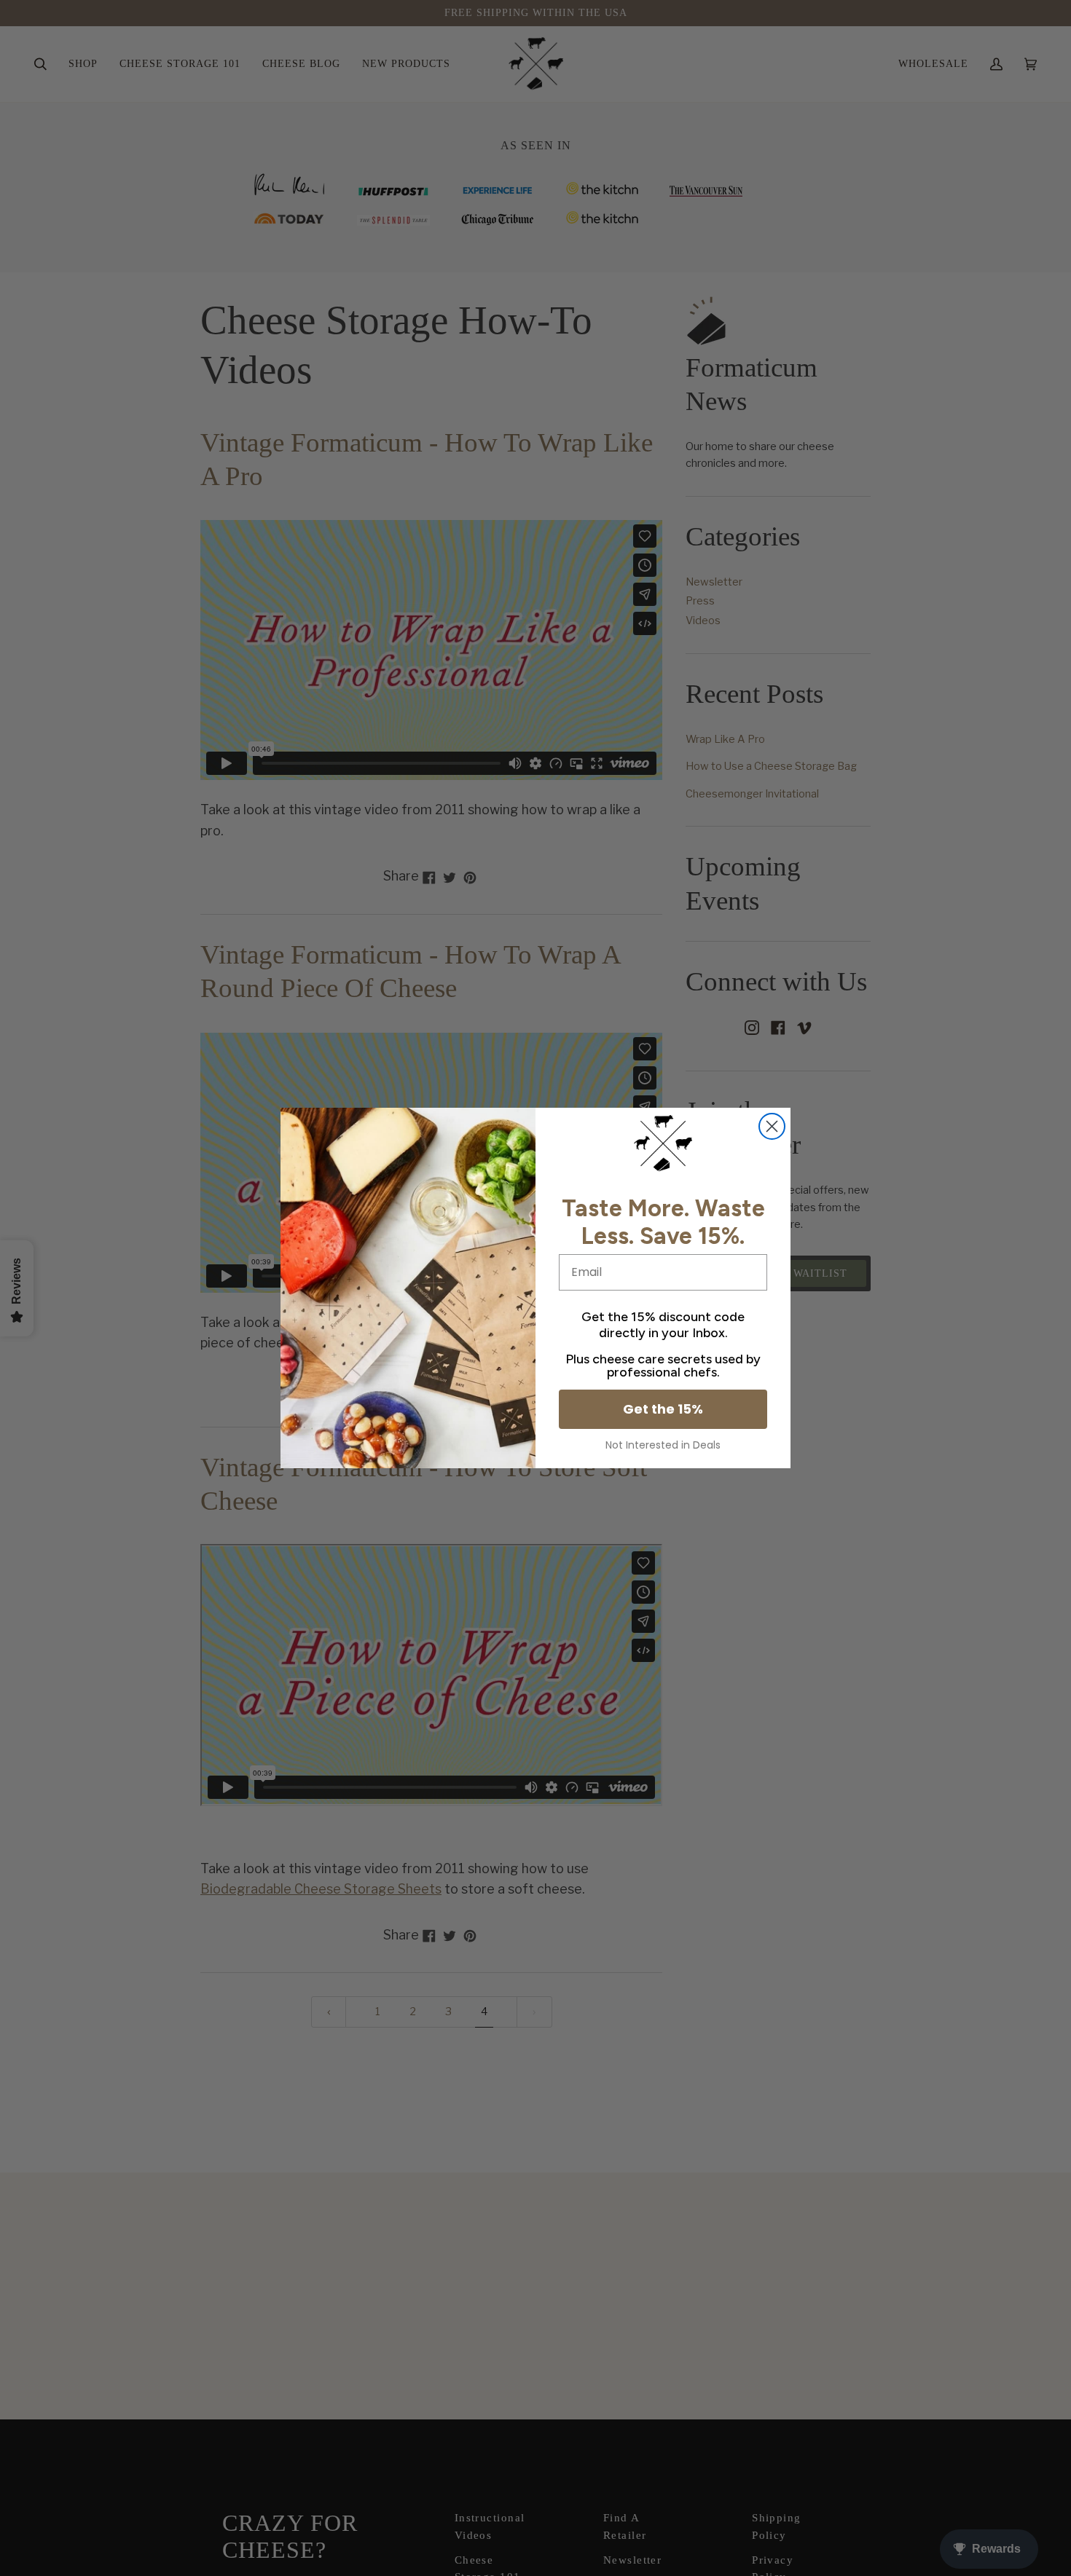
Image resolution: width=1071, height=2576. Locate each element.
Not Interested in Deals (663, 1445)
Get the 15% (663, 1409)
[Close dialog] (772, 1126)
